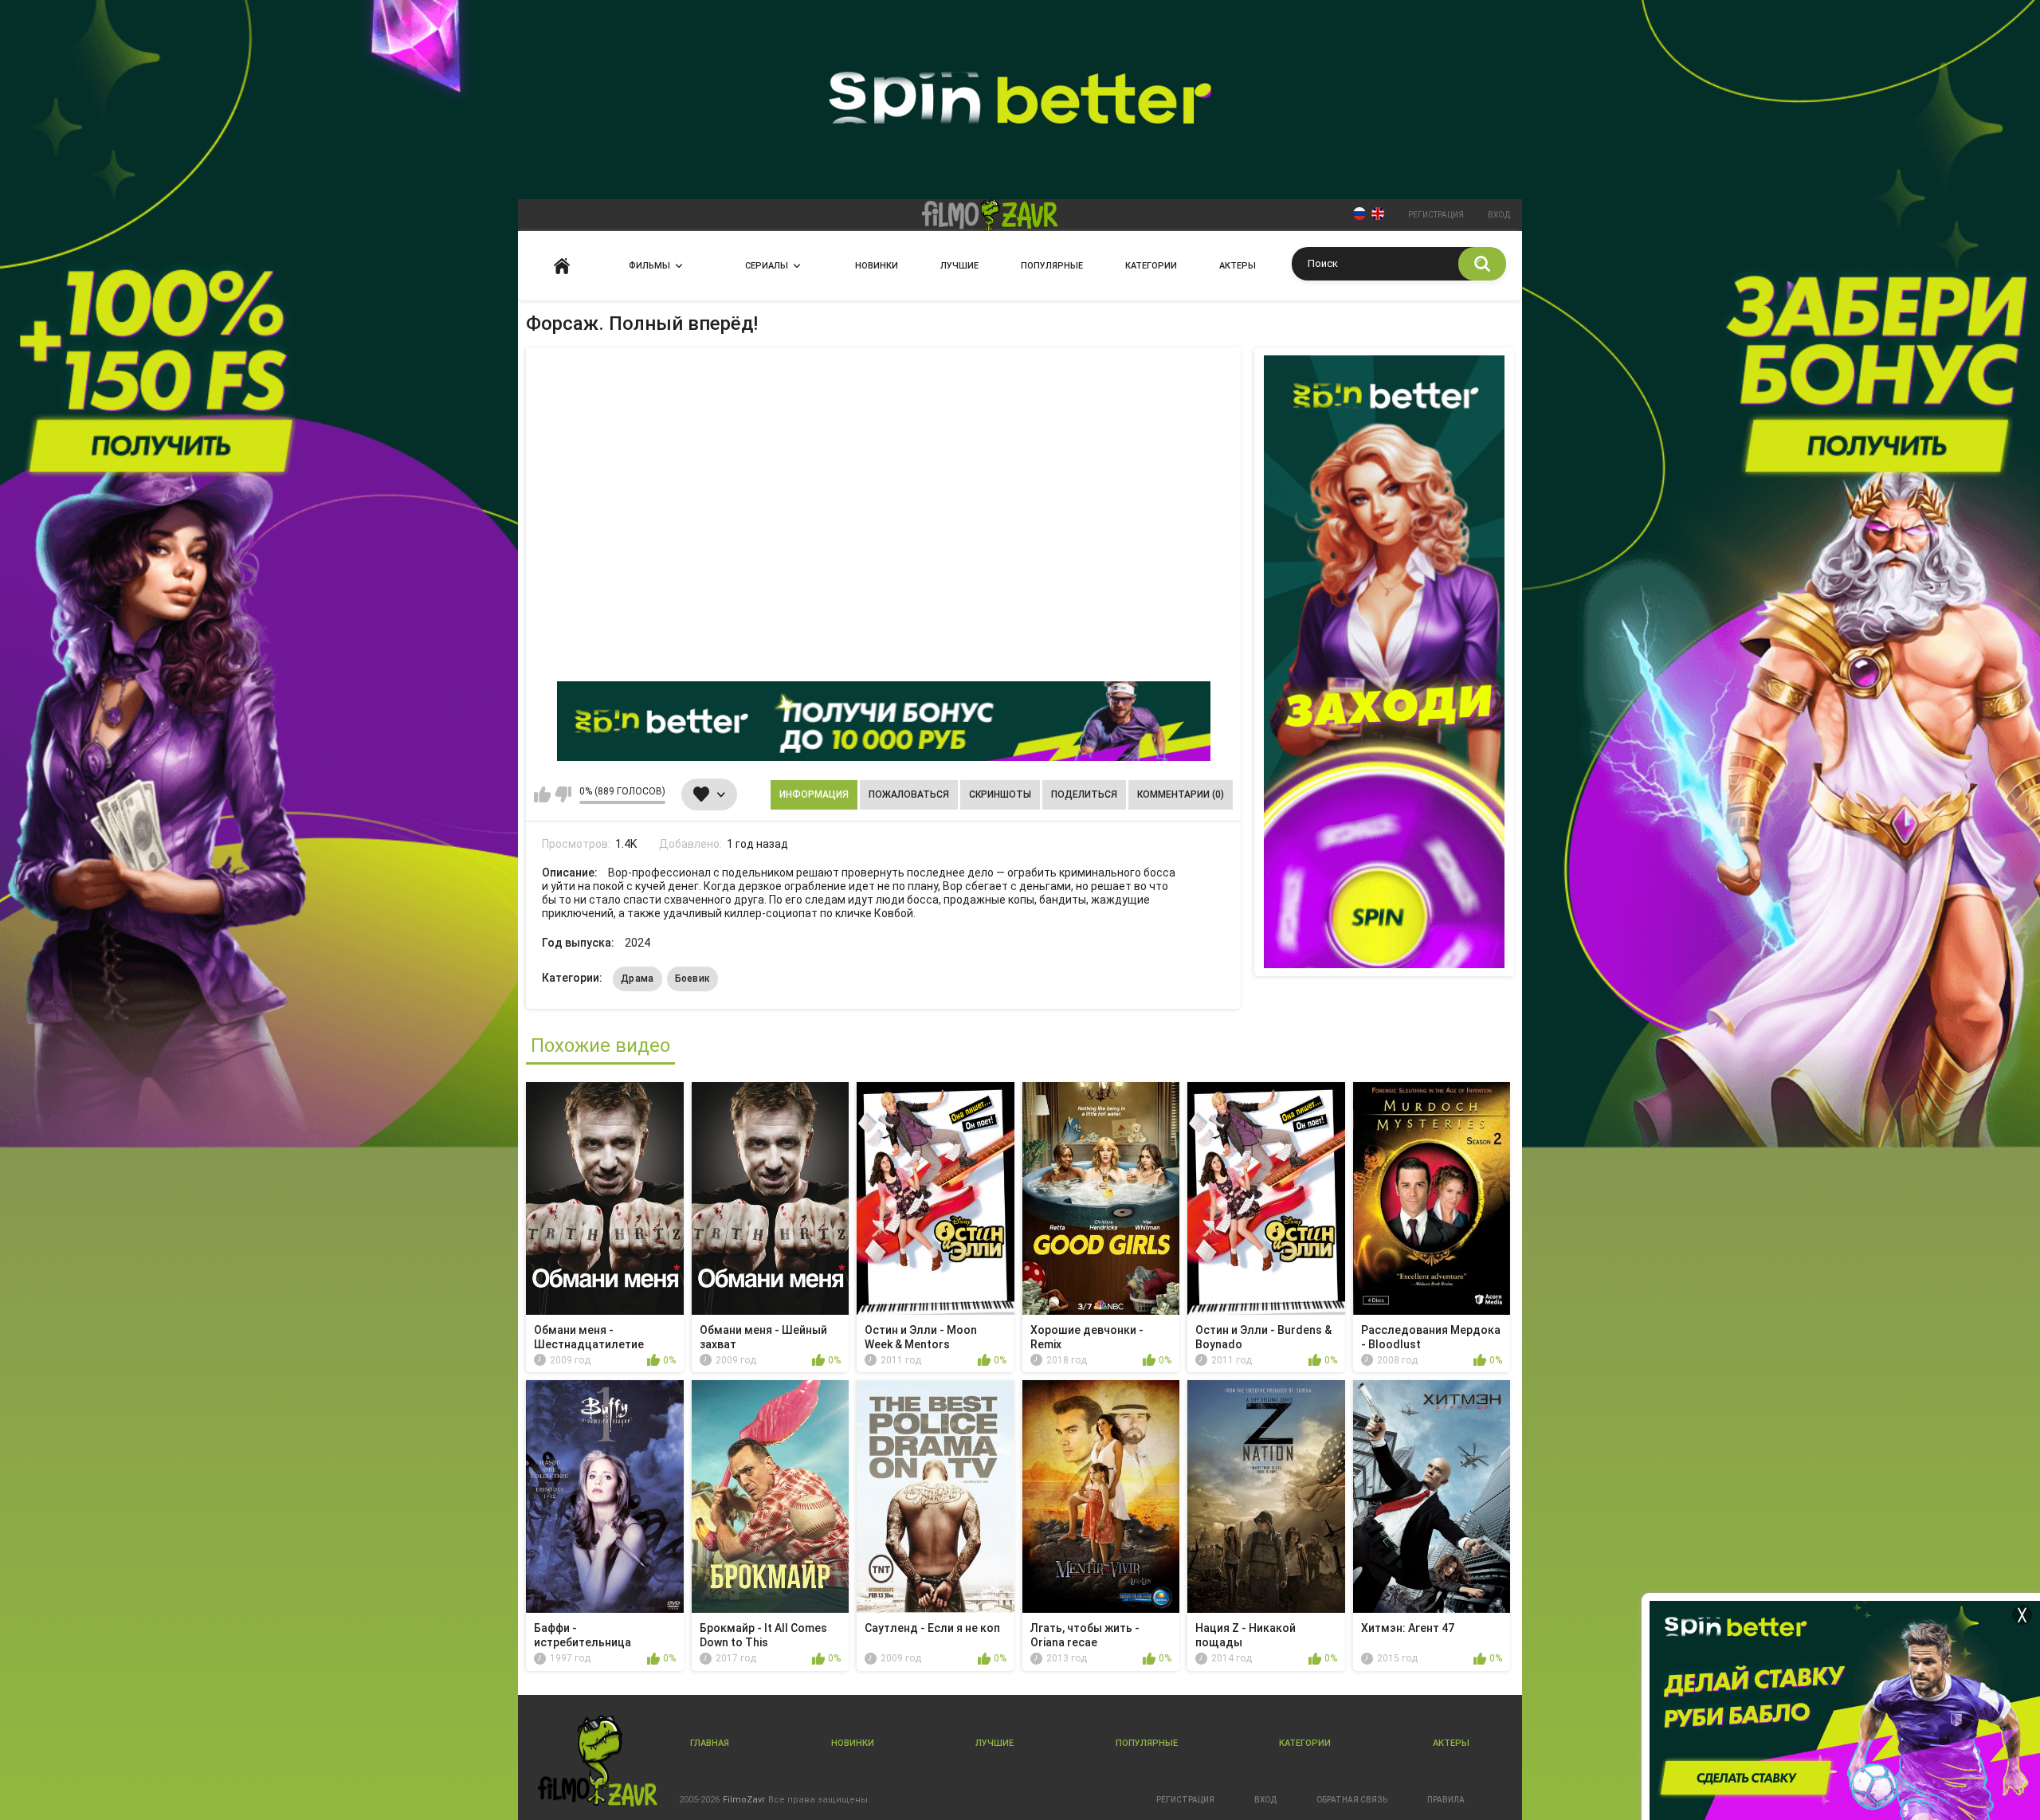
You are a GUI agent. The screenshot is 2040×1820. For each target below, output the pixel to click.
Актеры (1238, 266)
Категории (1151, 266)
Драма (637, 979)
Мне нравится (542, 794)
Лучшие (959, 266)
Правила (1446, 1800)
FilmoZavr (744, 1800)
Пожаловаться (909, 794)
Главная (562, 266)
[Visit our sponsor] (884, 721)
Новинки (877, 266)
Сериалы (767, 266)
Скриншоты (1000, 794)
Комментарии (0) (1181, 794)
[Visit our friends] (1384, 662)
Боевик (693, 979)
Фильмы (649, 266)
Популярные (1052, 266)
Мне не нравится (563, 794)
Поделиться (1084, 794)
